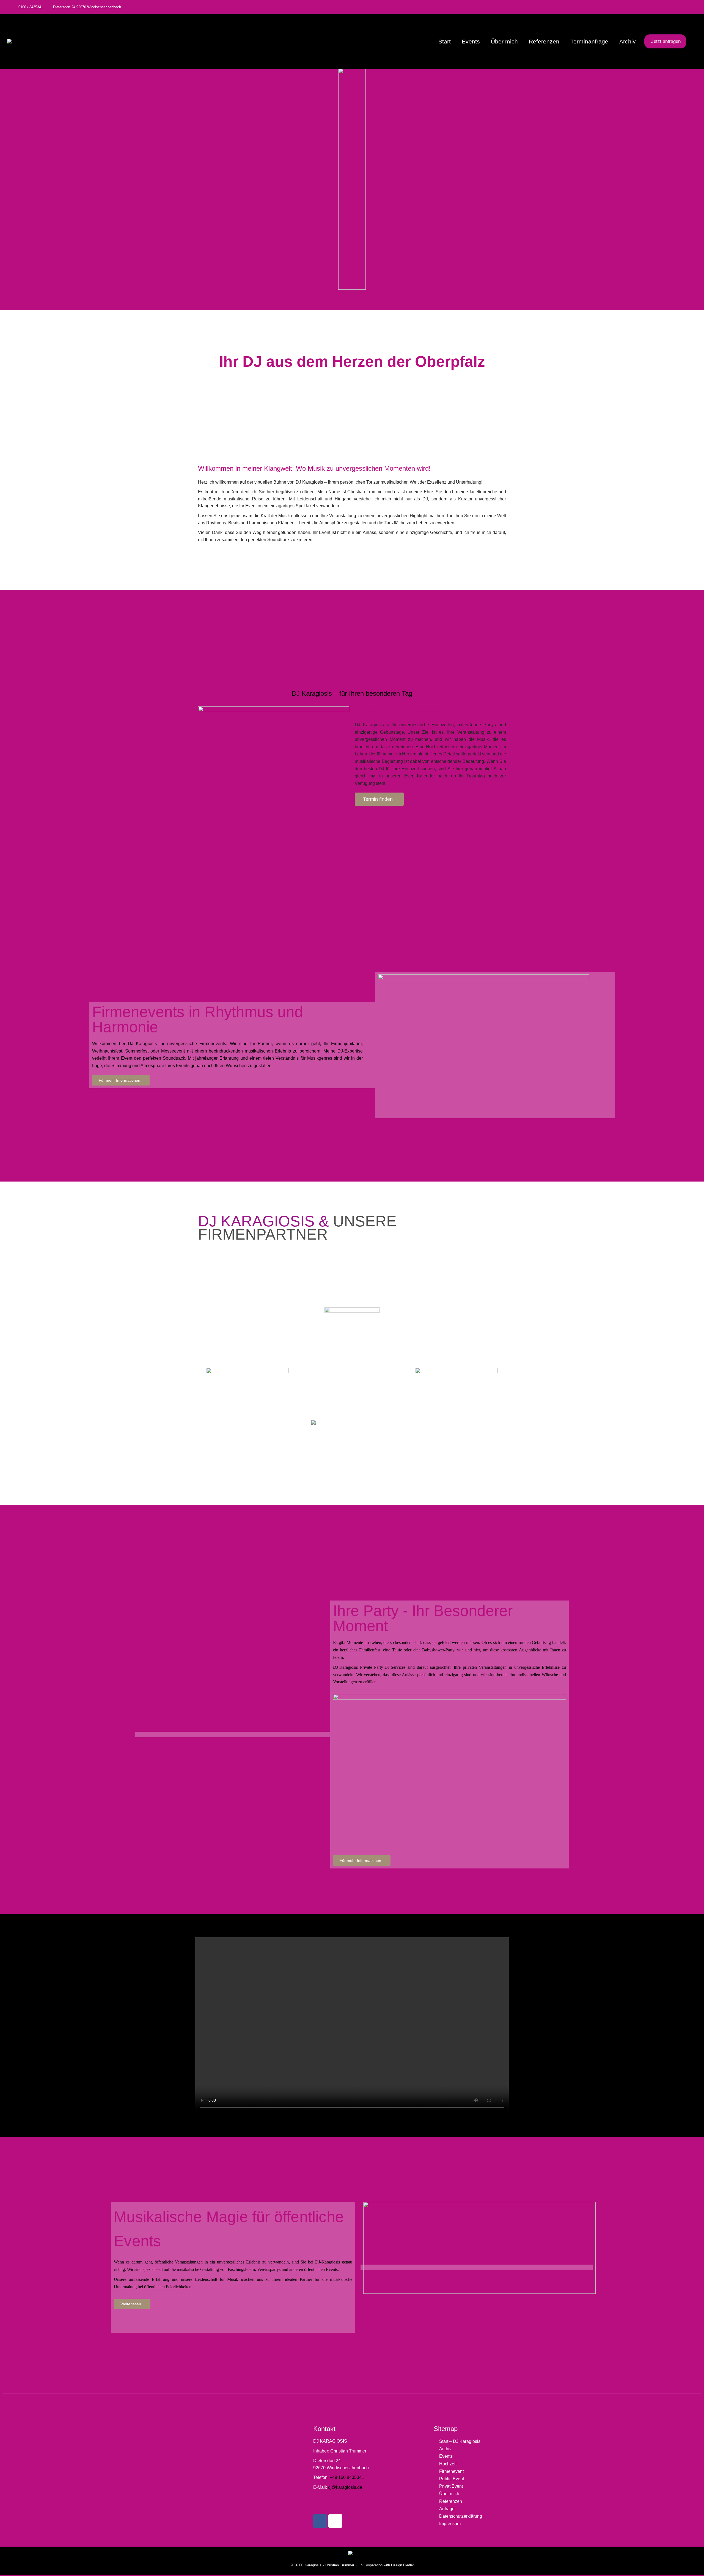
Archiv (445, 2449)
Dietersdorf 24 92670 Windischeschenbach (87, 7)
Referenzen (451, 2501)
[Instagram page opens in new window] (687, 7)
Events (446, 2456)
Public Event (452, 2479)
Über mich (449, 2494)
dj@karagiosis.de (345, 2487)
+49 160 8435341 (347, 2477)
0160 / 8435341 (31, 7)
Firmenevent (451, 2471)
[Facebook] (320, 2521)
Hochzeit (448, 2464)
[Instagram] (335, 2521)
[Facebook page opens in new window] (678, 7)
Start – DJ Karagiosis (460, 2441)
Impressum (450, 2524)
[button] (352, 2025)
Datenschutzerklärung (461, 2516)
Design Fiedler (402, 2565)
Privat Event (451, 2486)
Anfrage (447, 2509)
